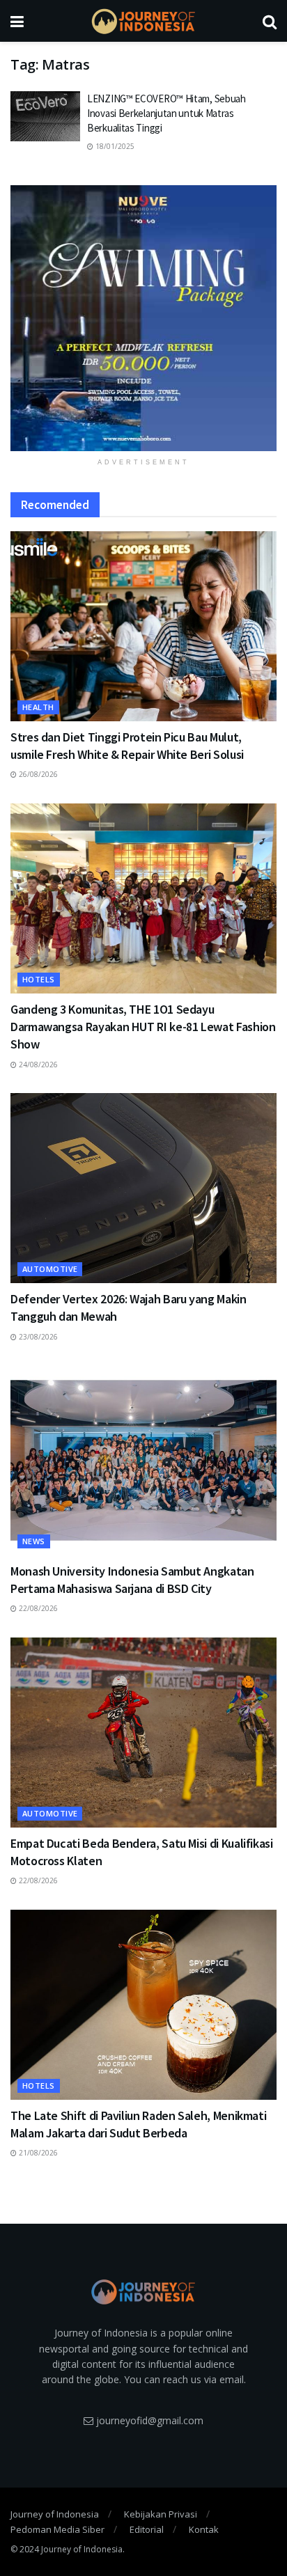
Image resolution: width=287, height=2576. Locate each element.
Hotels (39, 979)
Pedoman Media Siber (57, 2529)
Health (38, 707)
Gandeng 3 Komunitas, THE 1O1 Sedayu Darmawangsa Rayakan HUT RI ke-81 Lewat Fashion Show (143, 1027)
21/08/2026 (37, 2153)
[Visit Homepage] (143, 21)
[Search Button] (270, 21)
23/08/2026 (37, 1337)
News (34, 1541)
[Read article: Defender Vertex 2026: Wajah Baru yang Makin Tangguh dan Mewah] (143, 1188)
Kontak (204, 2529)
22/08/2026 (37, 1608)
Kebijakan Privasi (161, 2514)
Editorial (147, 2529)
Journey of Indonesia (55, 2514)
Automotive (50, 1269)
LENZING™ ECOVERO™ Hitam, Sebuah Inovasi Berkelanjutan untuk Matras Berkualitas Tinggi (166, 113)
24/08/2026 (37, 1065)
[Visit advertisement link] (143, 318)
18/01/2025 (114, 146)
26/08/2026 (37, 774)
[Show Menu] (17, 21)
